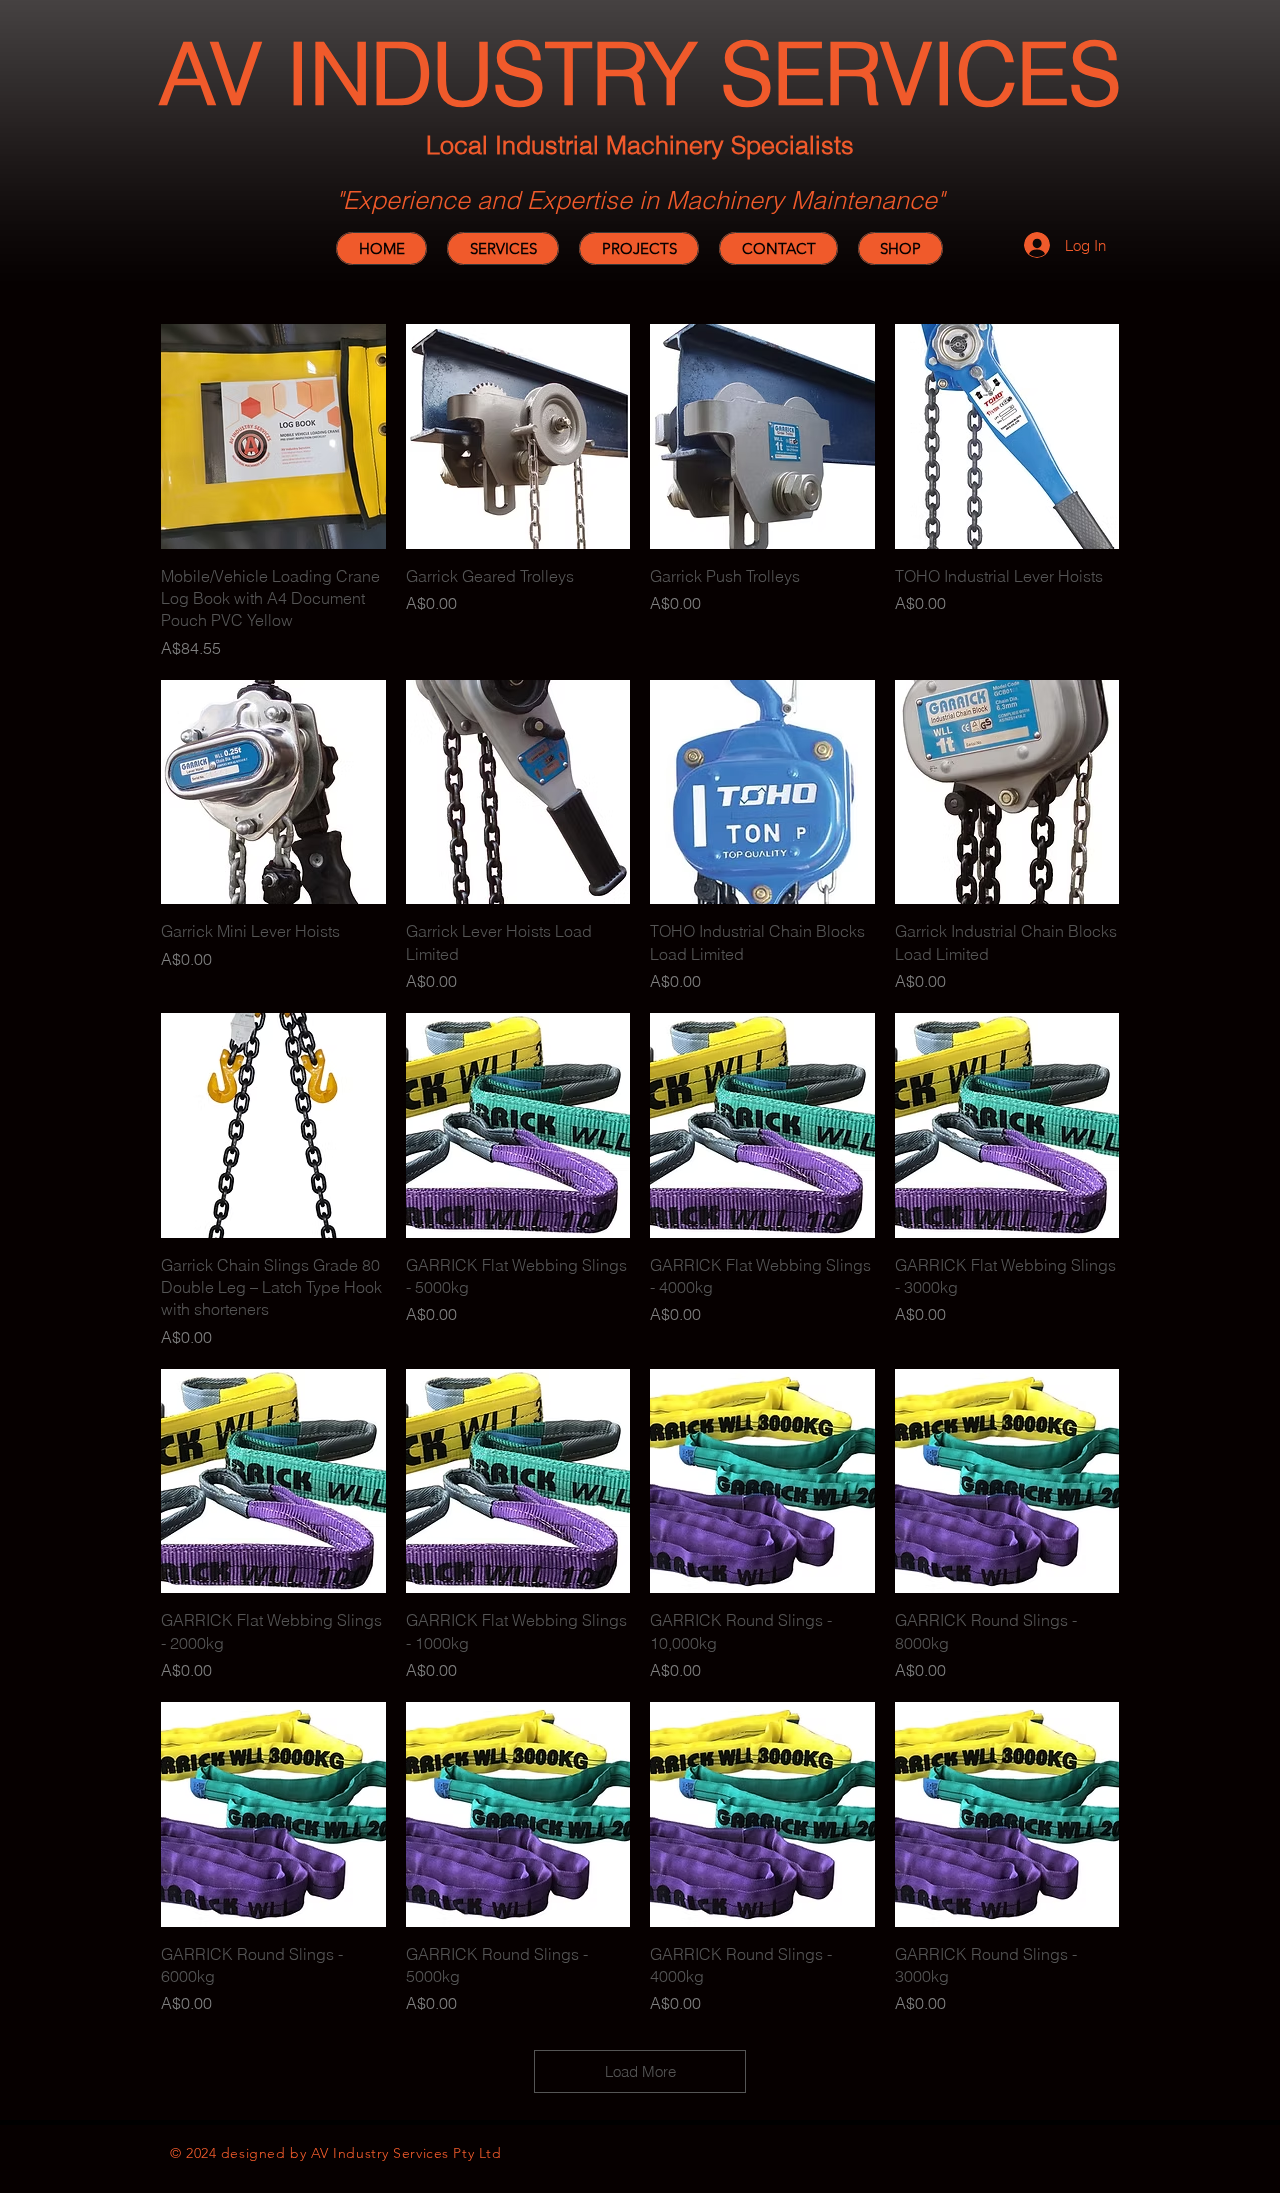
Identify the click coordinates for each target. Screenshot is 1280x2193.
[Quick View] (273, 436)
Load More (640, 2071)
